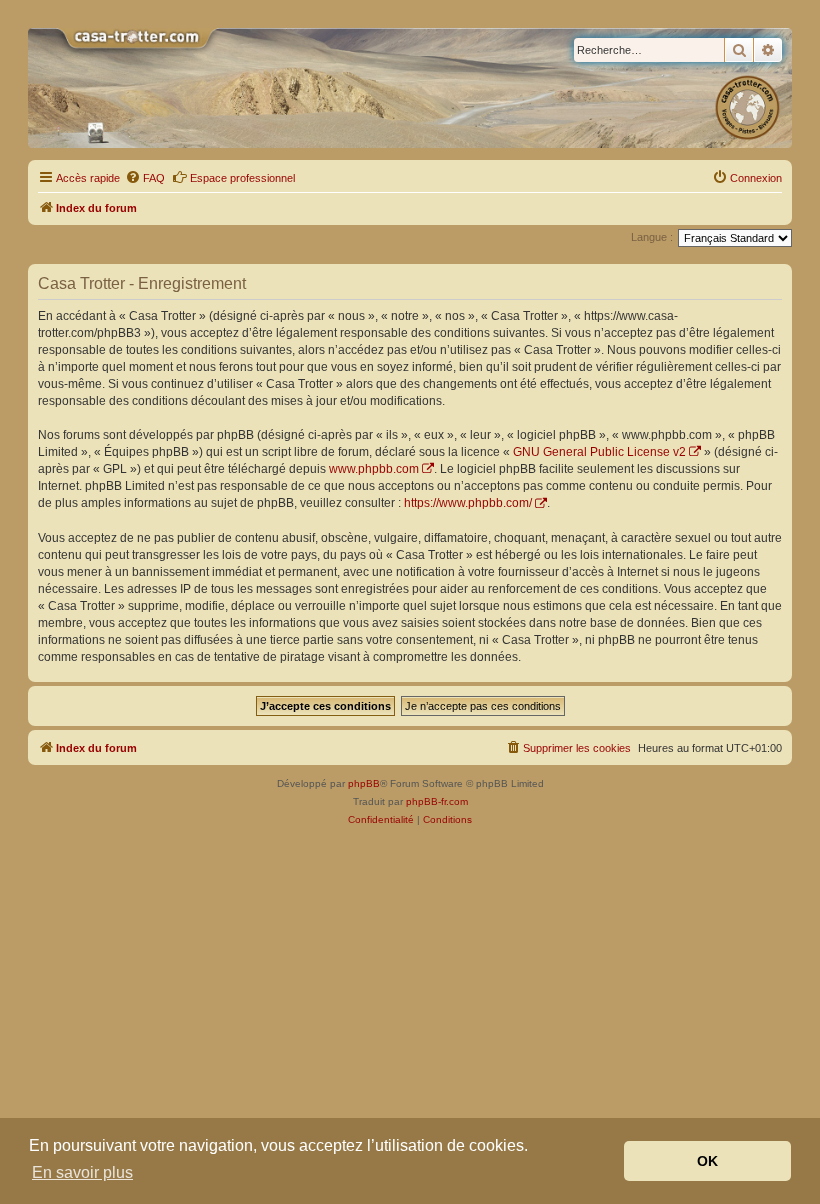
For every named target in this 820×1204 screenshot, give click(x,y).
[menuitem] (145, 178)
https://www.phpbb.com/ (468, 503)
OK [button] (707, 1161)
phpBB (364, 783)
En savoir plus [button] (82, 1172)
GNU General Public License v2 (599, 452)
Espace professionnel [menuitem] (242, 178)
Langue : (652, 237)
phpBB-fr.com (437, 801)
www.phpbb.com (374, 469)
